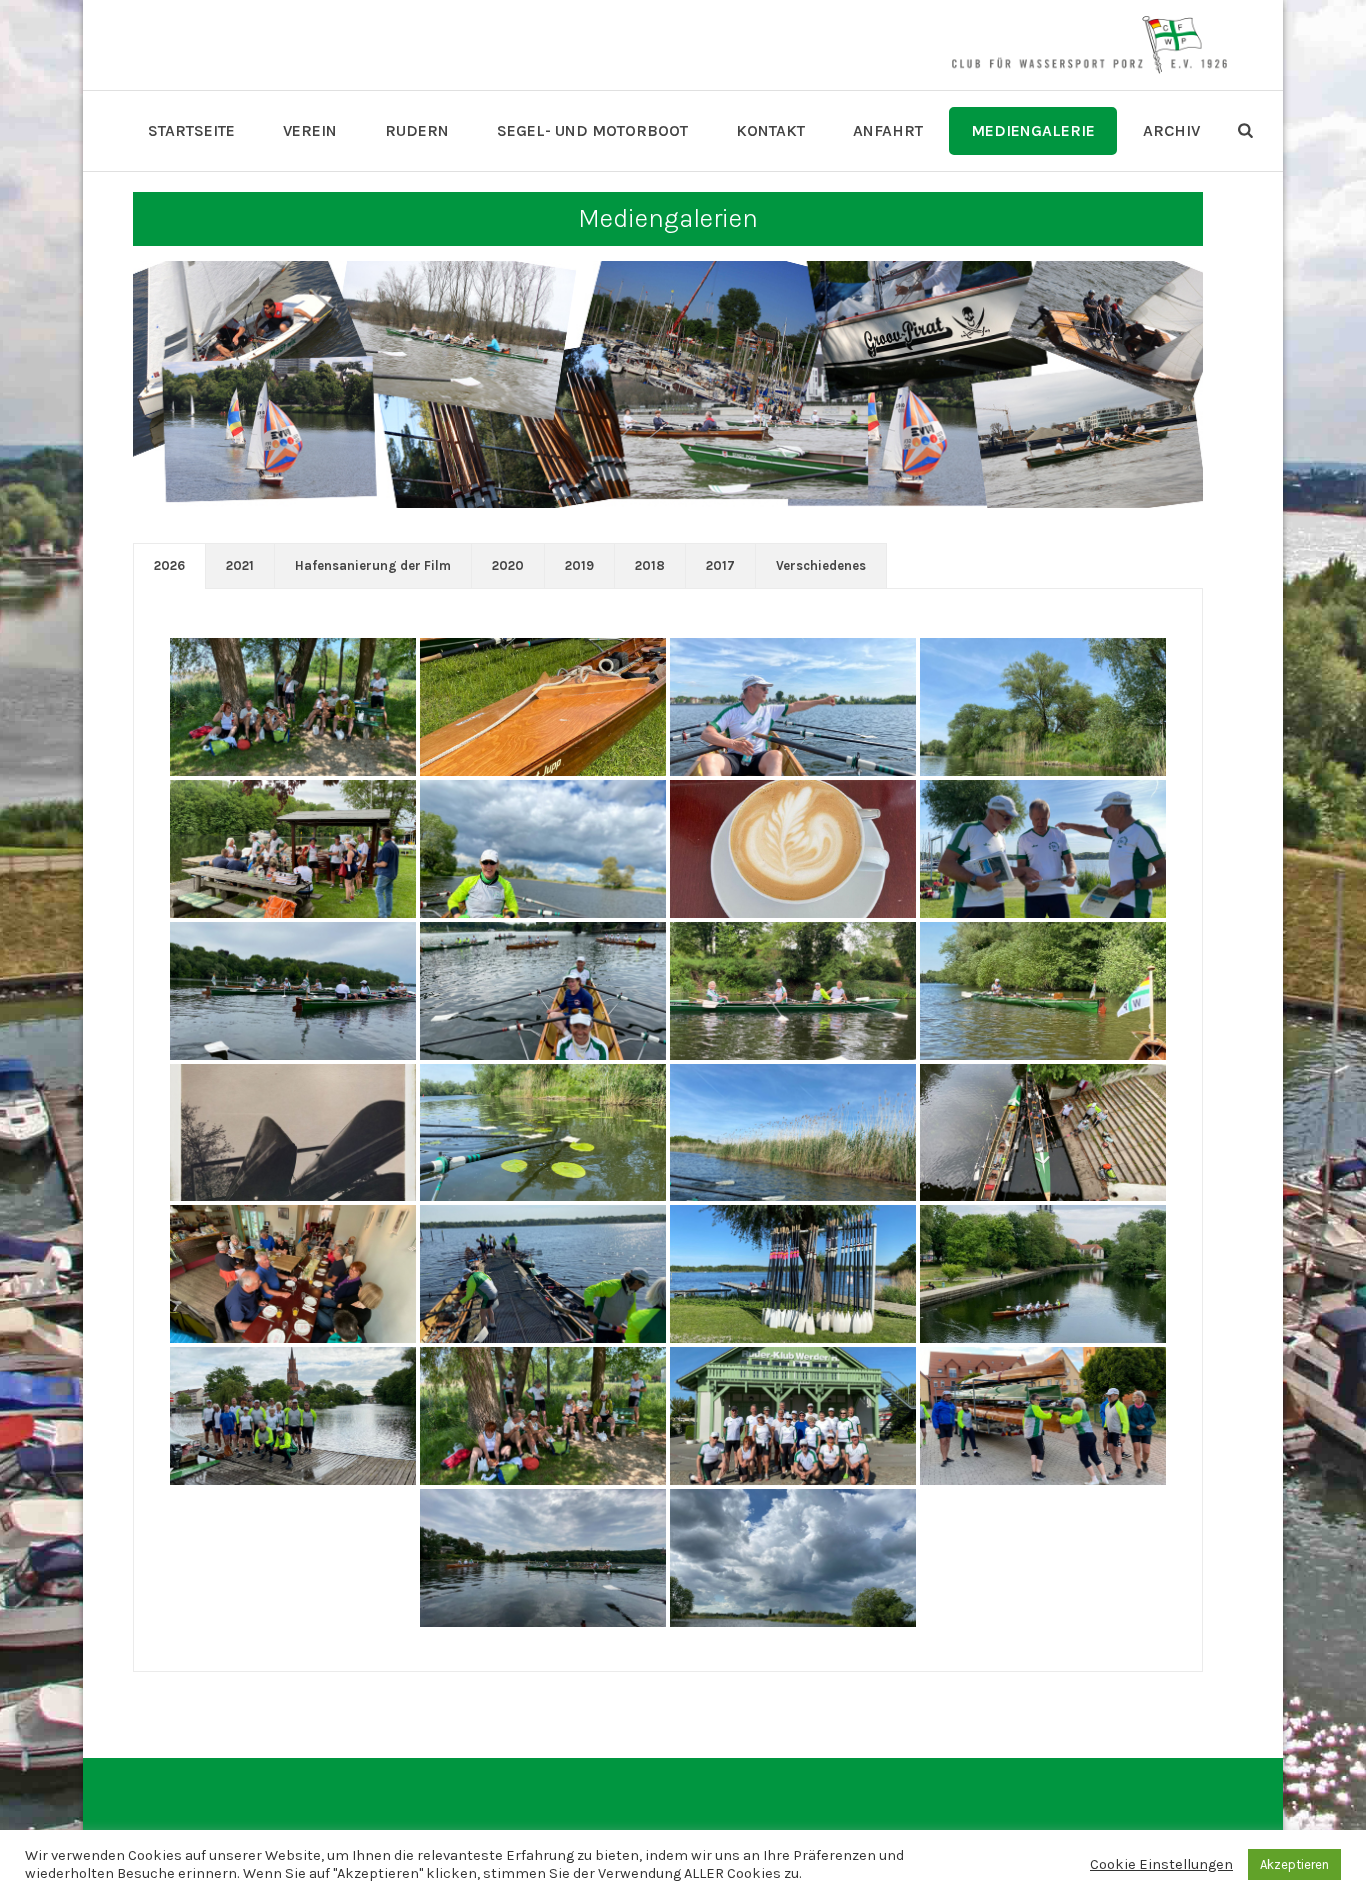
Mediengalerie (1033, 130)
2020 (508, 565)
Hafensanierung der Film (373, 565)
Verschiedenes (821, 565)
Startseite (191, 130)
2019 (579, 565)
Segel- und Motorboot (592, 130)
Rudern (417, 130)
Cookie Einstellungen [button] (1161, 1864)
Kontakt (770, 130)
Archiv (1171, 130)
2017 (720, 565)
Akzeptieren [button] (1294, 1864)
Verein (310, 130)
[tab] (169, 566)
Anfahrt (888, 130)
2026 (169, 565)
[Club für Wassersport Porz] (1089, 45)
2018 (650, 565)
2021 (240, 565)
